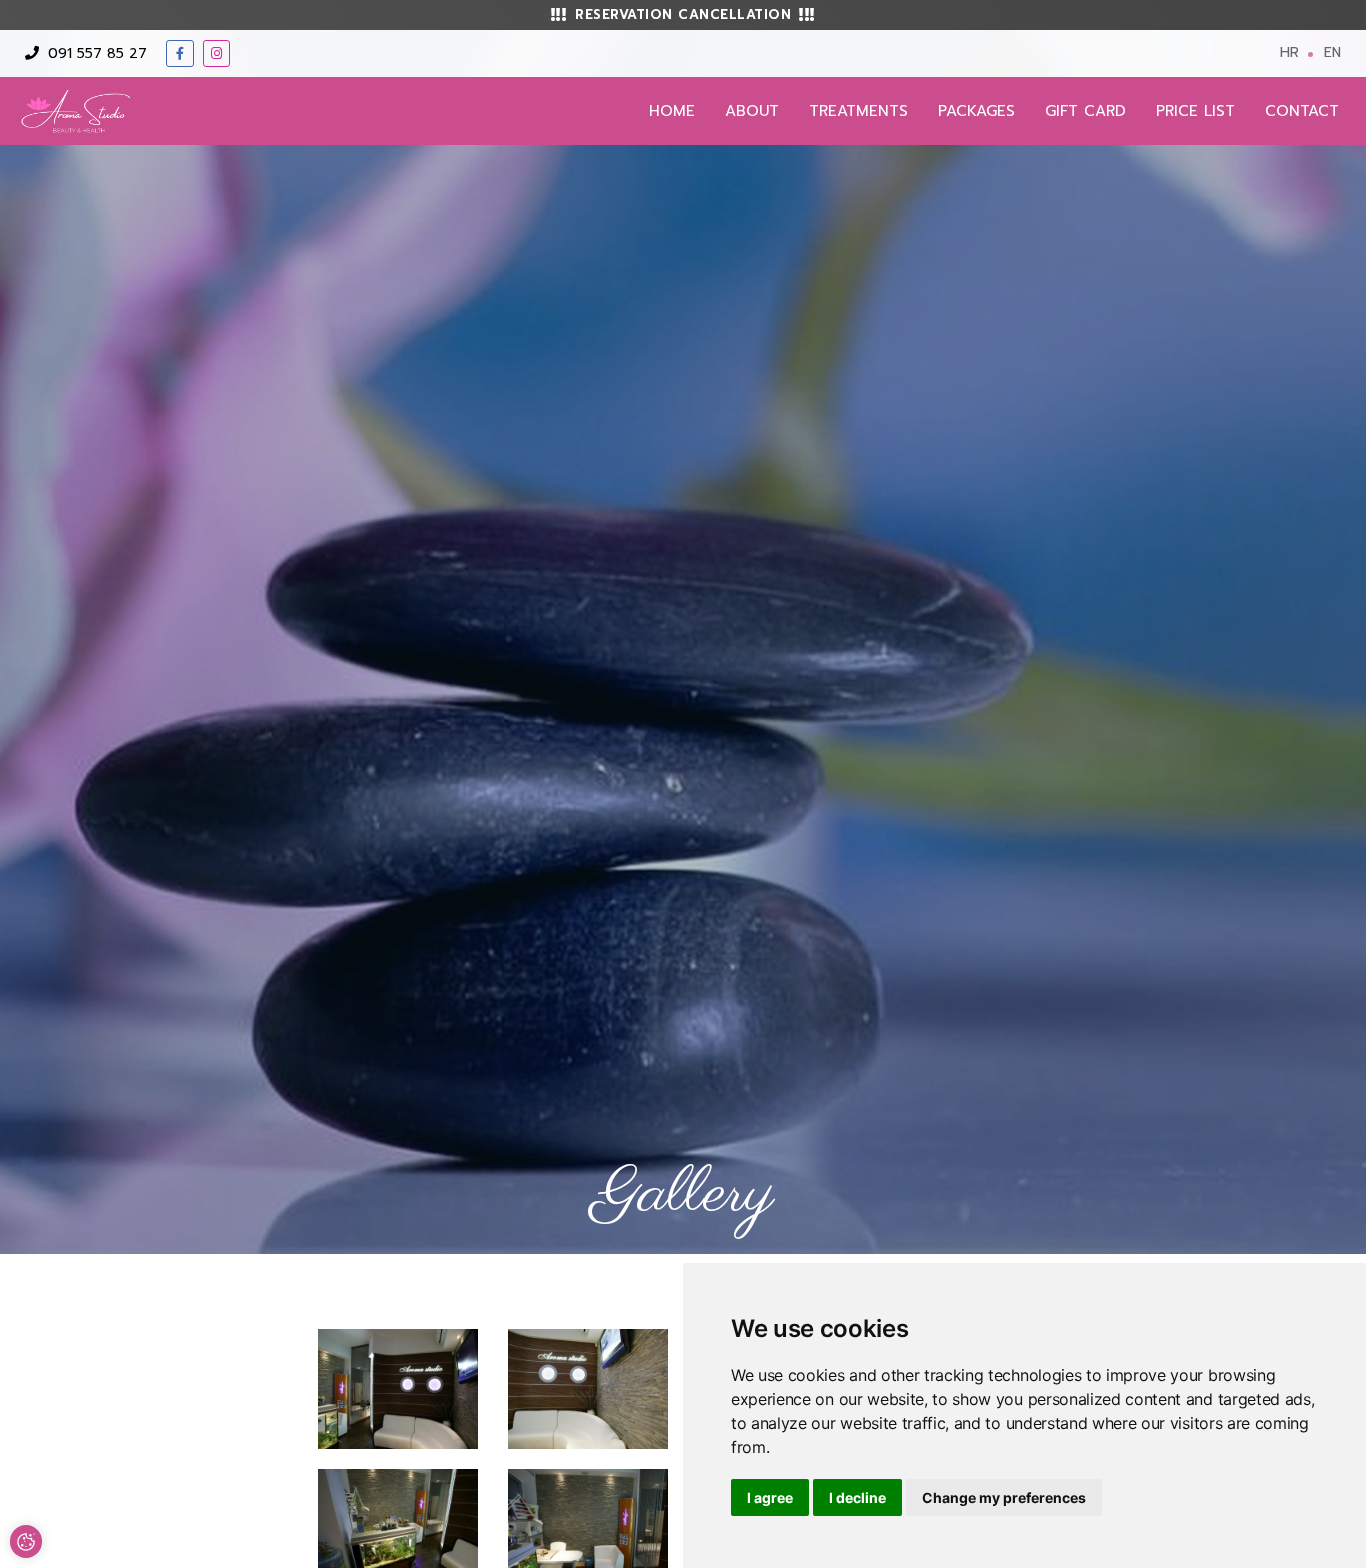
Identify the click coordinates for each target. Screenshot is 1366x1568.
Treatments (858, 111)
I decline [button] (857, 1497)
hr (1289, 52)
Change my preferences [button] (1004, 1497)
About (752, 111)
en (1332, 52)
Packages (976, 111)
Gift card (1085, 111)
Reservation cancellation (683, 14)
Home (672, 111)
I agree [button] (770, 1497)
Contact (1302, 111)
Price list (1195, 111)
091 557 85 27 (95, 53)
